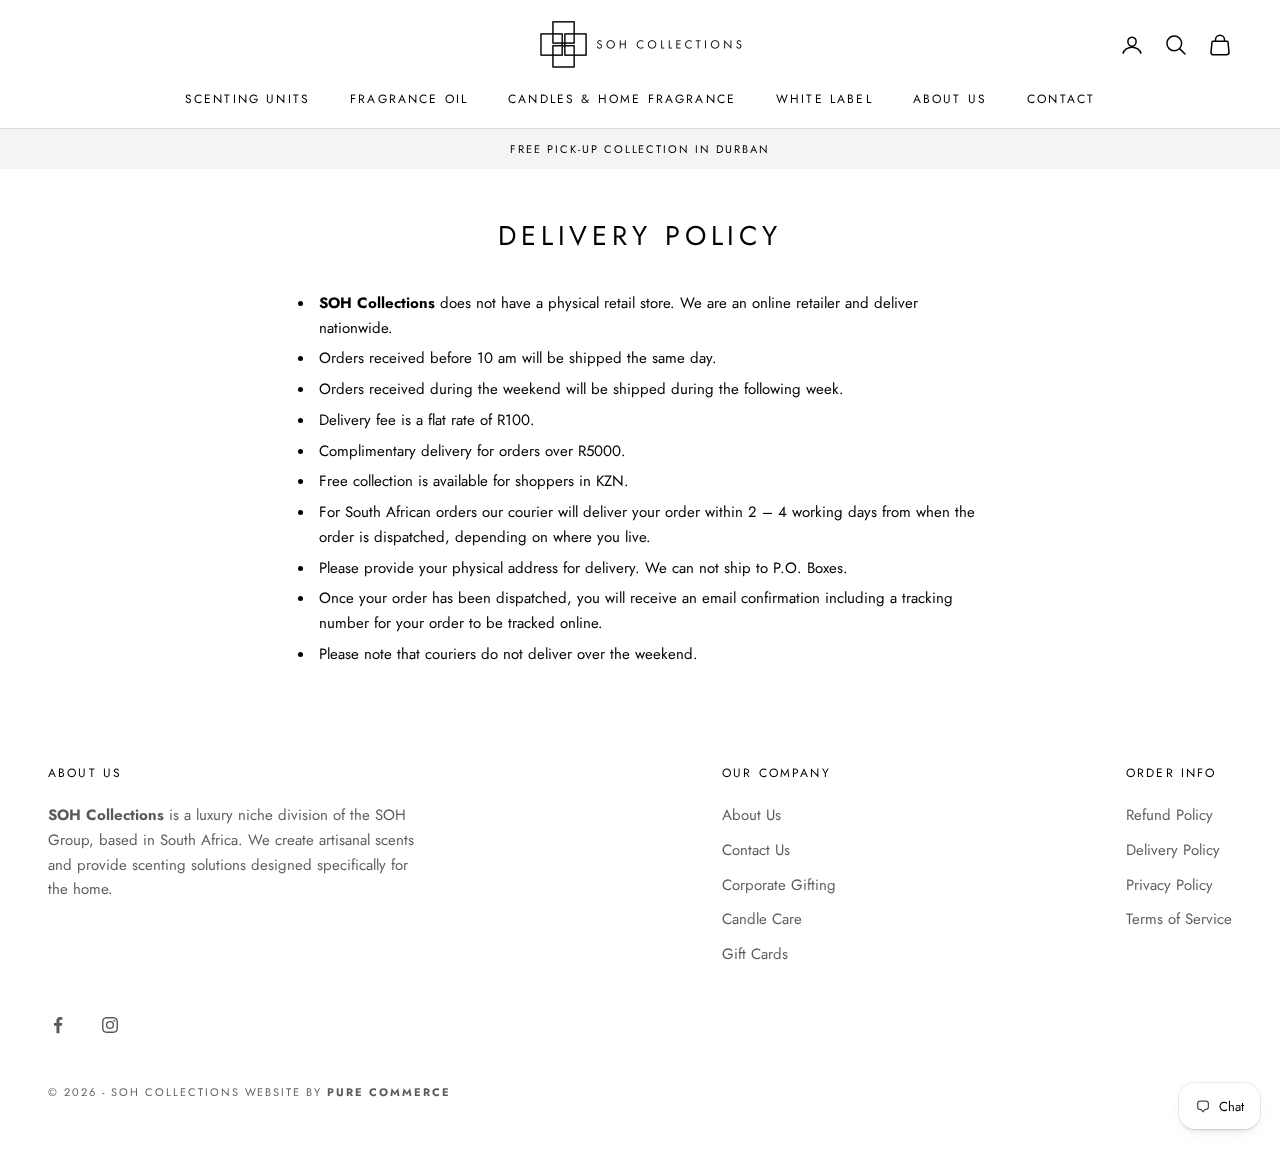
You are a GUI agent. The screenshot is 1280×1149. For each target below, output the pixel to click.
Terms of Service (1179, 919)
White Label (824, 99)
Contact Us (756, 850)
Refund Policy (1169, 815)
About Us (950, 99)
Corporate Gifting (779, 885)
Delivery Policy (1173, 850)
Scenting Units (247, 99)
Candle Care (762, 919)
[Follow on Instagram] (110, 1025)
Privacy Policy (1169, 885)
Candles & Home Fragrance (622, 99)
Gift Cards (755, 954)
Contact (1061, 99)
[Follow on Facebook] (58, 1025)
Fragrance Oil (409, 99)
